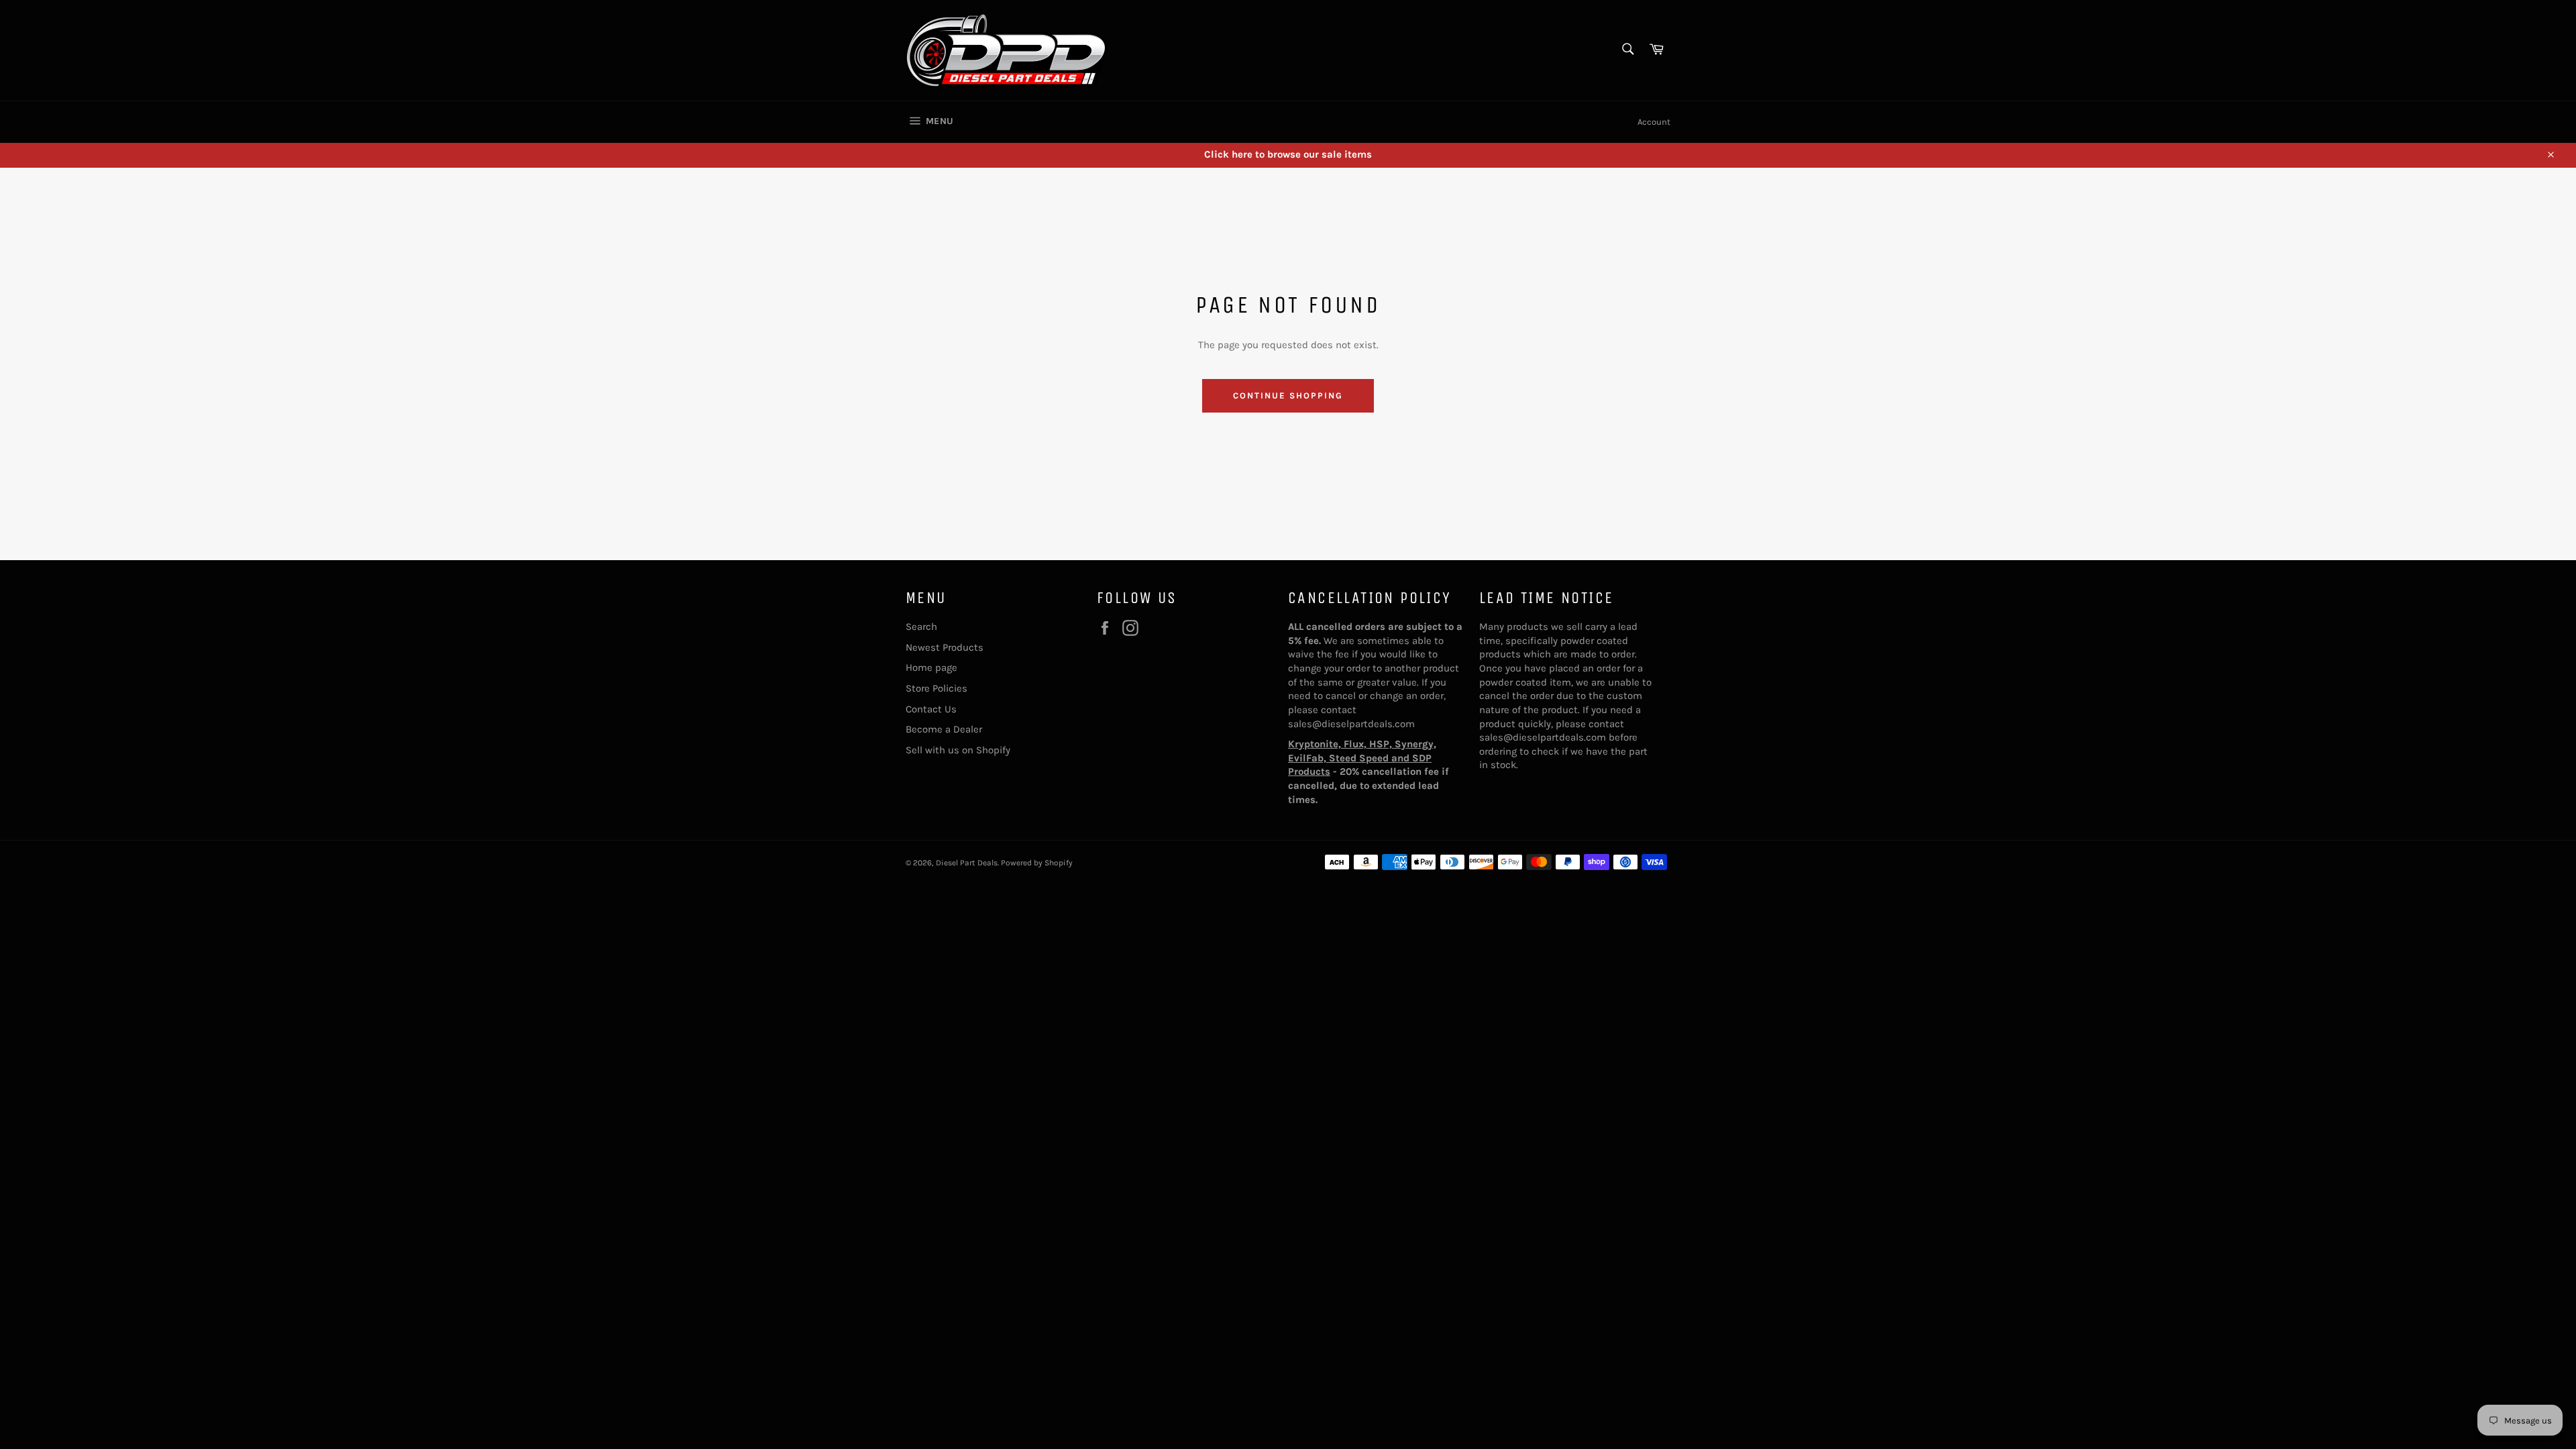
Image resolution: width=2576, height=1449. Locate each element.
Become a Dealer (944, 729)
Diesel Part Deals (967, 863)
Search (921, 627)
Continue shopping (1288, 395)
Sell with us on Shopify (958, 750)
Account (1654, 122)
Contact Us (931, 709)
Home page (931, 667)
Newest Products (945, 647)
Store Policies (936, 688)
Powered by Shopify (1037, 863)
